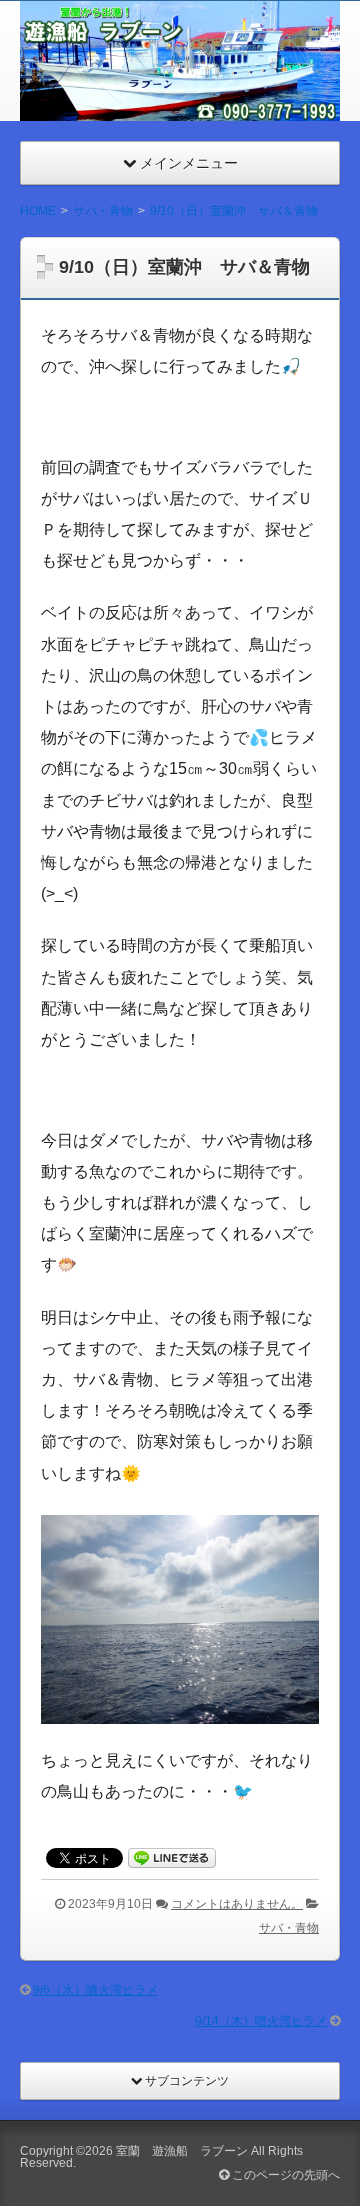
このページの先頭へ (284, 2175)
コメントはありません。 (237, 1904)
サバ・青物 (289, 1928)
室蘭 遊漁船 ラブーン (182, 2151)
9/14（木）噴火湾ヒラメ (261, 2021)
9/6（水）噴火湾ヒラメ (95, 1990)
